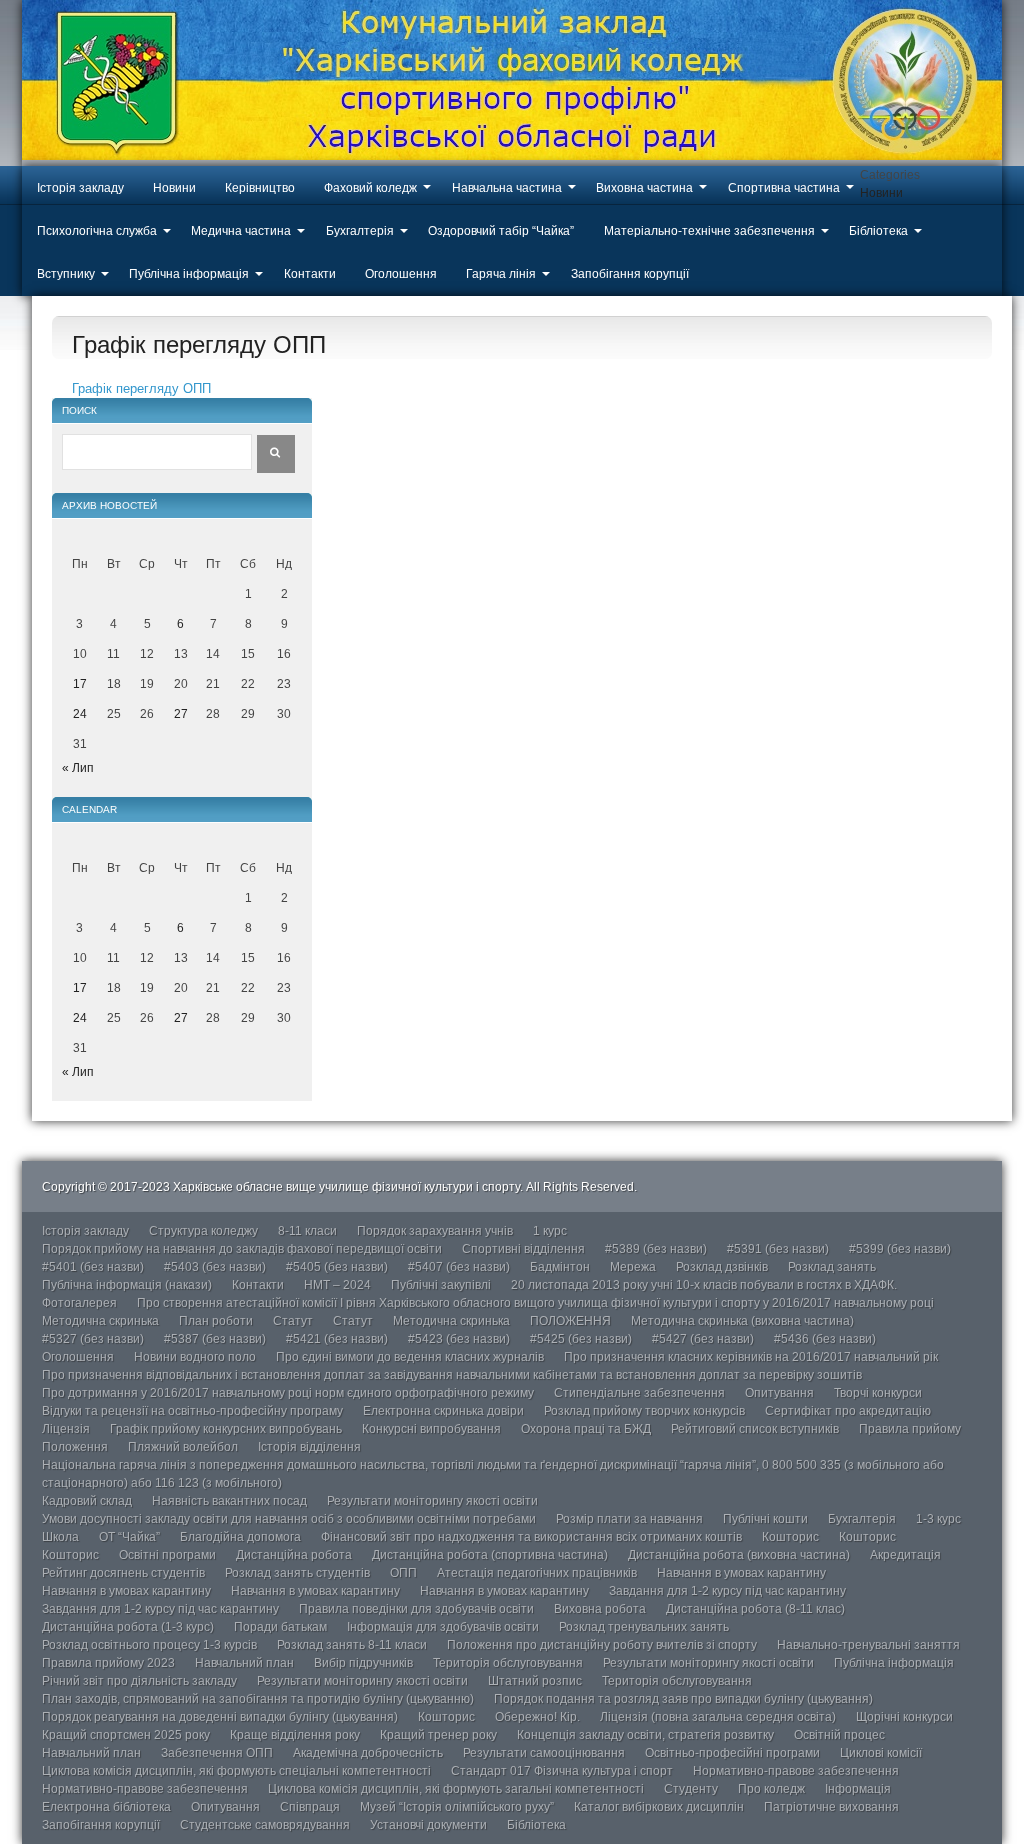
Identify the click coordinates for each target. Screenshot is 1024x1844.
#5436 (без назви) (825, 1339)
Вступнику (66, 274)
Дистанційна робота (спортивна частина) (490, 1555)
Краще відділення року (295, 1735)
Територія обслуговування (508, 1663)
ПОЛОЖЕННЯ (570, 1321)
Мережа (633, 1267)
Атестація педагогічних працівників (537, 1573)
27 (181, 714)
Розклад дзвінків (722, 1267)
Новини (174, 188)
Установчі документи (428, 1825)
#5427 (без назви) (703, 1339)
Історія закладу (80, 188)
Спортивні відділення (523, 1249)
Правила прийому (910, 1429)
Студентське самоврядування (265, 1825)
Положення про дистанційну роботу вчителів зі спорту (602, 1645)
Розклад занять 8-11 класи (352, 1645)
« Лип (78, 768)
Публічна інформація (189, 274)
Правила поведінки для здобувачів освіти (416, 1609)
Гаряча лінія (501, 274)
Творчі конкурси (878, 1393)
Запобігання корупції (630, 274)
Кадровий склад (87, 1501)
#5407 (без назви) (459, 1267)
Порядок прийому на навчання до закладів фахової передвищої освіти (242, 1249)
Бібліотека (878, 231)
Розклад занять (832, 1267)
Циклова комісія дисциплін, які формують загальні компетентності (456, 1789)
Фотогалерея (79, 1303)
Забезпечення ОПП (217, 1753)
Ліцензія (66, 1429)
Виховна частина (644, 188)
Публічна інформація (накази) (127, 1285)
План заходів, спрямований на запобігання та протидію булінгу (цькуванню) (258, 1699)
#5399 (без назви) (900, 1249)
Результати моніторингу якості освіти (432, 1501)
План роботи (216, 1321)
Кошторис (790, 1537)
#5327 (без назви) (93, 1339)
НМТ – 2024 (337, 1285)
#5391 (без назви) (778, 1249)
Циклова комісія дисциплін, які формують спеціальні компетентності (236, 1771)
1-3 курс (938, 1519)
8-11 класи (307, 1231)
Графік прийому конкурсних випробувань (226, 1429)
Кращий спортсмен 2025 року (126, 1735)
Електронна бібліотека (106, 1807)
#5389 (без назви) (656, 1249)
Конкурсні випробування (431, 1429)
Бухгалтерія (360, 231)
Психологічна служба (97, 231)
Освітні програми (167, 1555)
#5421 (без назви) (337, 1339)
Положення (75, 1447)
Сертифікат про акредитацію (848, 1411)
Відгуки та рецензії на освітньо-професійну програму (192, 1411)
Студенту (691, 1789)
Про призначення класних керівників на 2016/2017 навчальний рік (751, 1357)
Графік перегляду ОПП (141, 388)
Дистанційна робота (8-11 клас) (755, 1609)
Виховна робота (600, 1609)
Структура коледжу (203, 1231)
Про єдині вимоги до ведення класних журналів (410, 1357)
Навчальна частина (507, 188)
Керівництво (260, 188)
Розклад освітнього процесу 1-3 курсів (149, 1645)
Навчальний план (244, 1663)
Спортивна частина (784, 188)
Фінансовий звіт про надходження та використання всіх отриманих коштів (531, 1537)
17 (80, 684)
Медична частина (241, 231)
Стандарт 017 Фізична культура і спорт (562, 1771)
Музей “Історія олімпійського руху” (457, 1807)
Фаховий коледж (370, 188)
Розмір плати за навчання (629, 1519)
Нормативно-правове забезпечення (796, 1771)
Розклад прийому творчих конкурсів (644, 1411)
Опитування (779, 1393)
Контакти (310, 274)
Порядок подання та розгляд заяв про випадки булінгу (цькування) (683, 1699)
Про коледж (771, 1789)
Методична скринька (100, 1321)
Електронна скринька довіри (443, 1411)
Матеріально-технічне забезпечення (709, 231)
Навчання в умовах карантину (741, 1573)
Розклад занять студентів (297, 1573)
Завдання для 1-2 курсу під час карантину (727, 1591)
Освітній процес (839, 1735)
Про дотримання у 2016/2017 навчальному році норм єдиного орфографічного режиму (288, 1393)
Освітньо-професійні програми (732, 1753)
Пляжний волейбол (183, 1447)
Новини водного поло (195, 1357)
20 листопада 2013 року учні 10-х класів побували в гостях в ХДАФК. (704, 1285)
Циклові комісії (881, 1753)
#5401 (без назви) (93, 1267)
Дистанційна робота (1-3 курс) (128, 1627)
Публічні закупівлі (441, 1285)
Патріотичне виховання (831, 1807)
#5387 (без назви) (215, 1339)
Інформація (858, 1789)
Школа (60, 1537)
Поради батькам (280, 1627)
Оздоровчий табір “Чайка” (501, 231)
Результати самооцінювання (544, 1753)
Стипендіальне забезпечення (639, 1393)
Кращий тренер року (438, 1735)
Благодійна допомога (240, 1537)
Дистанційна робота (294, 1555)
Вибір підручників (363, 1663)
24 (80, 714)
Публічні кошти (765, 1519)
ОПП (403, 1573)
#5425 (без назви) (581, 1339)
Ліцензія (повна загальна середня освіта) (718, 1717)
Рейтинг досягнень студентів (123, 1573)
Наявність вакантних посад (229, 1501)
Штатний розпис (535, 1681)
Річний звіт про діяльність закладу (139, 1681)
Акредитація (905, 1555)
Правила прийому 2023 (108, 1663)
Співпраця (310, 1807)
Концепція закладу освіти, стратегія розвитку (645, 1735)
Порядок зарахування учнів (435, 1231)
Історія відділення (309, 1447)
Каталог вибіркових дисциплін (659, 1807)
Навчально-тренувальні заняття (868, 1645)
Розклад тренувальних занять (644, 1627)
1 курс (550, 1231)
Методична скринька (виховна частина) (742, 1321)
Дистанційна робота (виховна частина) (739, 1555)
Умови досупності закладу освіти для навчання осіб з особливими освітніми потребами (289, 1519)
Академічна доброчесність (368, 1753)
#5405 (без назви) (337, 1267)
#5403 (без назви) (215, 1267)
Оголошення (401, 274)
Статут (293, 1321)
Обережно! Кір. (537, 1717)
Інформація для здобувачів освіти (443, 1627)
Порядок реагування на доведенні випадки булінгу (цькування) (220, 1717)
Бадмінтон (560, 1267)
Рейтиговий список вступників (755, 1429)
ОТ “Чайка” (129, 1537)
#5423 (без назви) (459, 1339)
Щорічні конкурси (904, 1717)
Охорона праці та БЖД (586, 1429)
